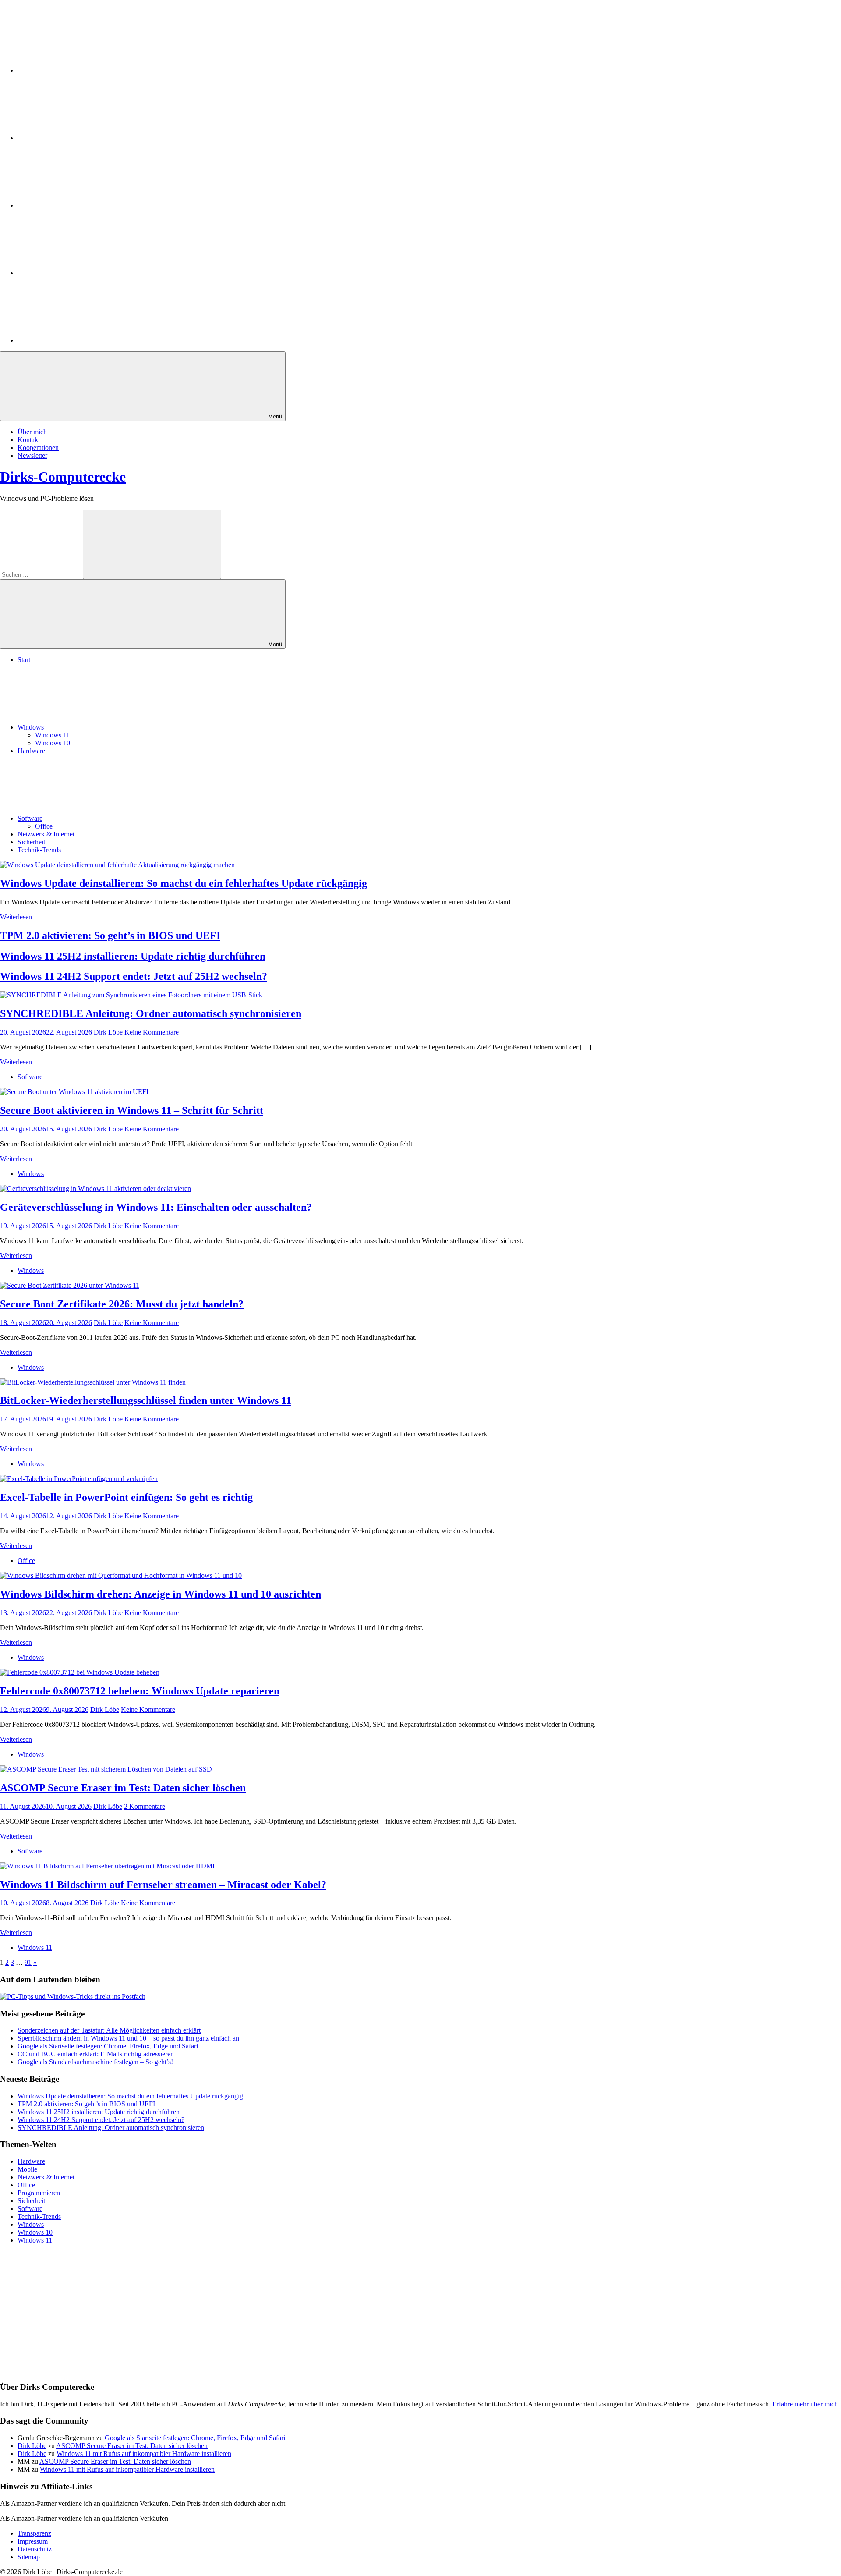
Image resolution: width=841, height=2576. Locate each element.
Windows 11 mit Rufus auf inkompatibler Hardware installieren (144, 2454)
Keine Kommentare (152, 1032)
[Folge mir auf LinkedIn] (83, 70)
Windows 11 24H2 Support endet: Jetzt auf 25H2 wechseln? (134, 976)
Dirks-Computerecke (63, 477)
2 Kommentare (145, 1806)
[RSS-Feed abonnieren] (83, 340)
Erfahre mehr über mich (805, 2404)
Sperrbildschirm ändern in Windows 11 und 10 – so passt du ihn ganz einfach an (128, 2038)
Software (30, 818)
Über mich (32, 432)
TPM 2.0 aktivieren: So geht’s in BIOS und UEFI (110, 935)
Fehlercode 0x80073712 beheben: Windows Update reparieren (140, 1691)
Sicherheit (31, 842)
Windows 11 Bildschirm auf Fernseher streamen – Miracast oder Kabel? (163, 1885)
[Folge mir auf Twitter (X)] (83, 138)
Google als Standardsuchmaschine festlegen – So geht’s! (95, 2062)
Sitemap (29, 2557)
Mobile (27, 2169)
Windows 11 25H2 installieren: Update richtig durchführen (133, 956)
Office (44, 826)
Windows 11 (52, 735)
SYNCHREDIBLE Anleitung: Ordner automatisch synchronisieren (151, 1013)
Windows (31, 727)
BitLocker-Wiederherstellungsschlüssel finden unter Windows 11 (146, 1400)
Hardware (31, 751)
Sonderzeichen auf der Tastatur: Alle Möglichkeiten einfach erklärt (109, 2030)
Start (24, 660)
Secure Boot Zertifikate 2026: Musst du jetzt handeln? (122, 1304)
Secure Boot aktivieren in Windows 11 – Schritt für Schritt (132, 1110)
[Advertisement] (263, 2313)
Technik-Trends (39, 850)
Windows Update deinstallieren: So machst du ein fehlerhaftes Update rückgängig (184, 883)
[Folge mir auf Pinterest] (83, 205)
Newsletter (32, 455)
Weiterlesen (16, 917)
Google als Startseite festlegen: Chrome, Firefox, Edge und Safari (108, 2046)
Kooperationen (38, 448)
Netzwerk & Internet (46, 834)
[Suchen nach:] (41, 574)
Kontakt (29, 440)
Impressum (33, 2541)
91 (28, 1962)
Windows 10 (53, 743)
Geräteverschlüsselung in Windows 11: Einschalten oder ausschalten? (156, 1207)
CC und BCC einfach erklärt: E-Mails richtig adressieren (96, 2054)
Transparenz (34, 2533)
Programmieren (39, 2193)
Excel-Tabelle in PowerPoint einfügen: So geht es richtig (126, 1497)
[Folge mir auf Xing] (83, 273)
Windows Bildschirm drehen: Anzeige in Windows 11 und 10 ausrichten (161, 1594)
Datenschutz (35, 2549)
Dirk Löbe (108, 1032)
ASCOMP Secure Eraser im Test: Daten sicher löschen (123, 1788)
